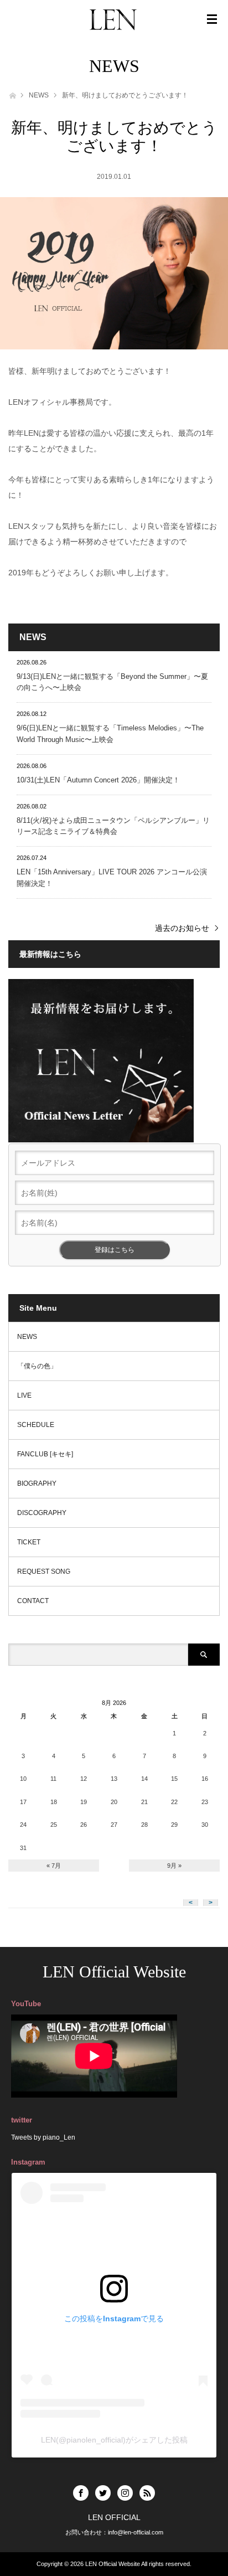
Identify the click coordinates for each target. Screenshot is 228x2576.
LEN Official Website (114, 1972)
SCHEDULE (36, 1425)
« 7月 (54, 1866)
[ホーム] (12, 94)
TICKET (29, 1542)
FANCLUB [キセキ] (45, 1454)
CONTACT (33, 1601)
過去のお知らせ (182, 928)
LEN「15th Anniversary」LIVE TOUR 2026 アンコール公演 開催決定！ (112, 878)
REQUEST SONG (44, 1572)
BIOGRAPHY (37, 1483)
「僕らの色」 (37, 1366)
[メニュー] (212, 19)
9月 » (174, 1866)
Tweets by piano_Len (43, 2137)
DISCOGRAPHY (42, 1513)
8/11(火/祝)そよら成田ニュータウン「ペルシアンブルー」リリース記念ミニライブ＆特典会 (113, 826)
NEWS (39, 95)
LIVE (24, 1395)
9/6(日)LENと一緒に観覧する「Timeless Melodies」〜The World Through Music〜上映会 (110, 734)
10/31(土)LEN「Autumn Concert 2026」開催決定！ (98, 780)
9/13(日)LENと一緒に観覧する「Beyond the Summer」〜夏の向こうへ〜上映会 (112, 682)
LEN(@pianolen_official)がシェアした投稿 (114, 2440)
